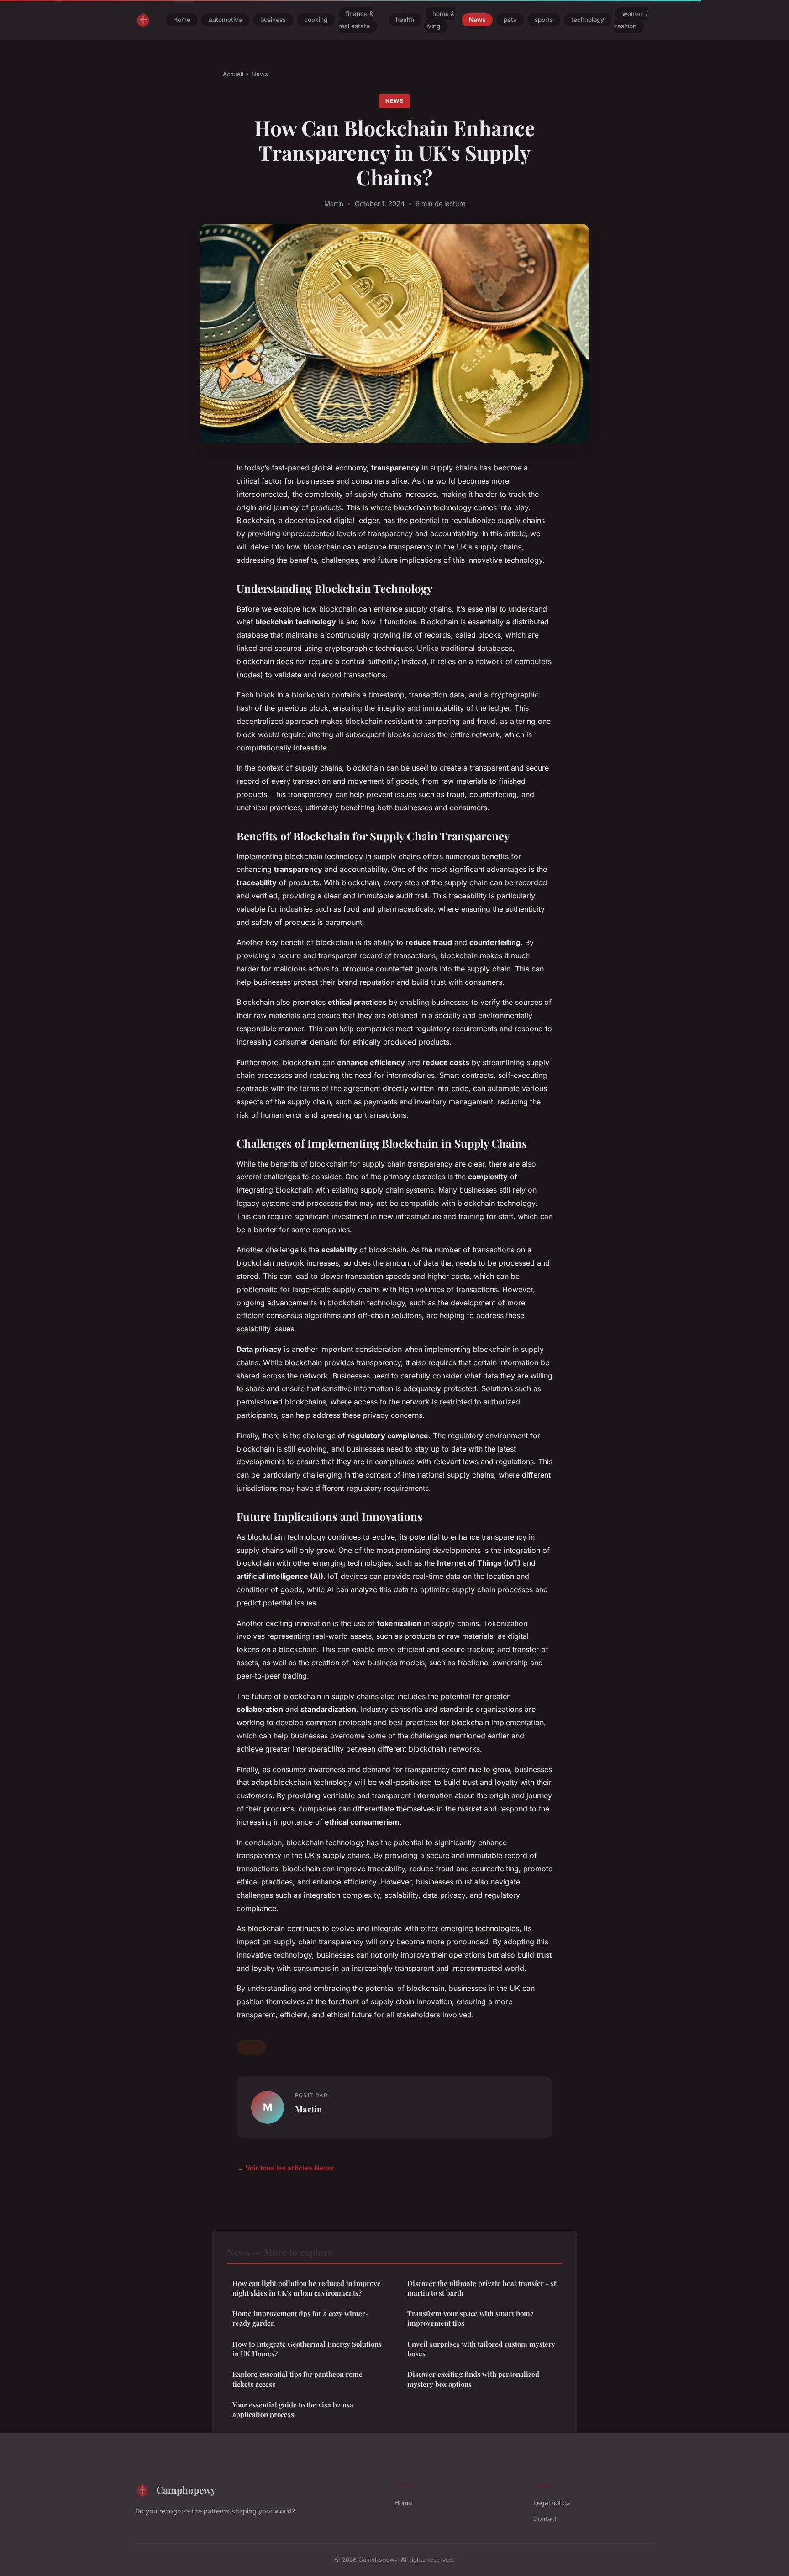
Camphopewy (186, 2490)
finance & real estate (356, 20)
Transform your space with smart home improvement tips (471, 2318)
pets (510, 20)
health (405, 20)
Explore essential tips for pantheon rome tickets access (297, 2379)
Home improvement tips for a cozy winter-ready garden (300, 2318)
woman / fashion (631, 20)
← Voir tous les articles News (285, 2168)
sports (544, 20)
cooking (316, 20)
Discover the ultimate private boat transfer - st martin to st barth (482, 2288)
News (477, 20)
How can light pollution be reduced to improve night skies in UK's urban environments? (307, 2288)
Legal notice (552, 2503)
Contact (545, 2519)
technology (588, 20)
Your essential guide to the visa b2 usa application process (293, 2410)
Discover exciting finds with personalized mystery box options (473, 2379)
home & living (440, 20)
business (273, 20)
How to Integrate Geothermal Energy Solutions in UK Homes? (307, 2349)
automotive (225, 20)
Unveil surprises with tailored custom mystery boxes (481, 2349)
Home (182, 20)
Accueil (233, 74)
